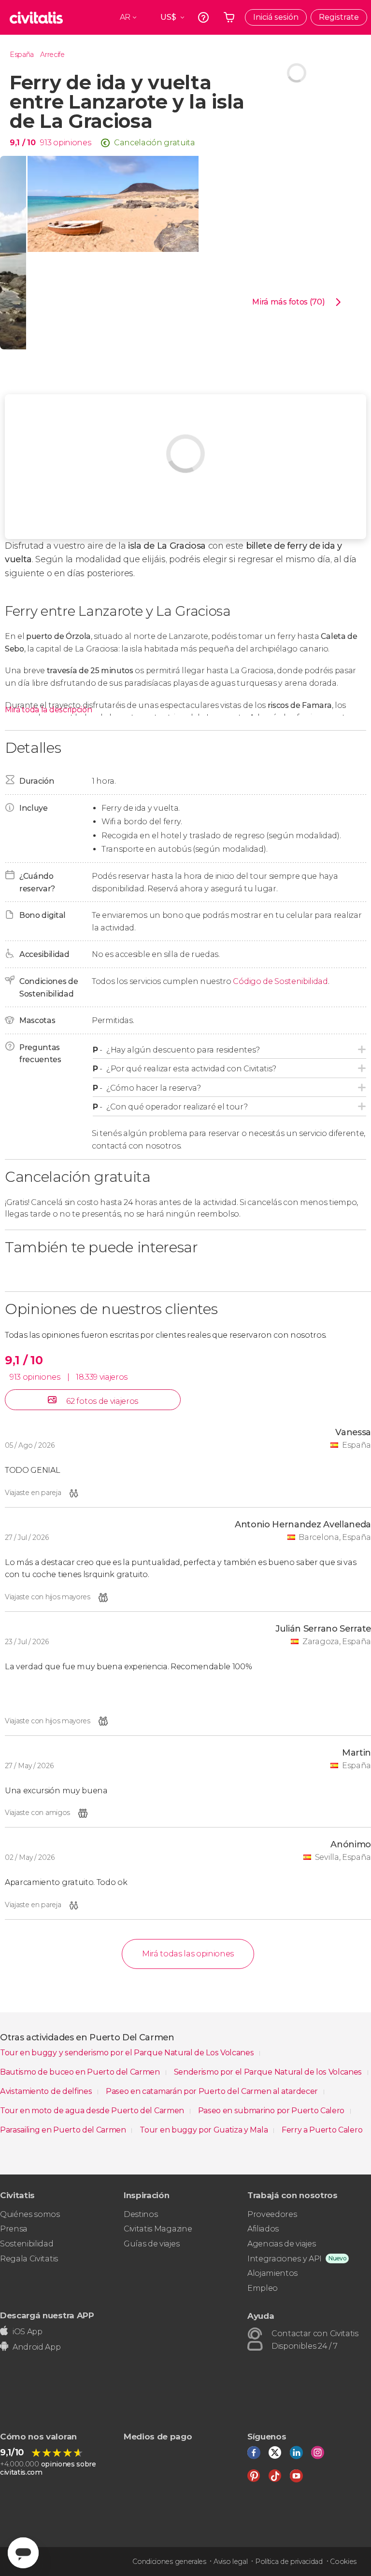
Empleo (263, 2288)
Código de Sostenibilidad (280, 981)
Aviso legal (230, 2562)
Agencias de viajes (281, 2244)
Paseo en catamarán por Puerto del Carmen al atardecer (213, 2091)
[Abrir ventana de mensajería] (23, 2553)
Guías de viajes (151, 2244)
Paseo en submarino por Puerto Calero (272, 2111)
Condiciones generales (169, 2562)
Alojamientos (272, 2273)
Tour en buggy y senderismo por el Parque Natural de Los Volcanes (128, 2053)
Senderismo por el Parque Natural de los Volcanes (269, 2072)
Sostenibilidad (27, 2244)
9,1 (22, 143)
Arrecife (52, 55)
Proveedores (272, 2214)
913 (46, 143)
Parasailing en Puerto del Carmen (64, 2130)
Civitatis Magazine (158, 2229)
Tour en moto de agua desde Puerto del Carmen (93, 2111)
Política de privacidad (289, 2562)
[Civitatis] (36, 17)
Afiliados (263, 2229)
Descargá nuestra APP (47, 2315)
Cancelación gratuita (155, 143)
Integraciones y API (285, 2259)
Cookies (343, 2562)
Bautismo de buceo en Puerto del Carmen (81, 2072)
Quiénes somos (30, 2214)
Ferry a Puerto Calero (322, 2130)
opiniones (72, 143)
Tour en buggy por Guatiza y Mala (204, 2130)
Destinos (141, 2214)
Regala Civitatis (29, 2259)
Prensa (14, 2229)
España (22, 55)
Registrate (339, 17)
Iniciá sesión (276, 17)
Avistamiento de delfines (47, 2091)
